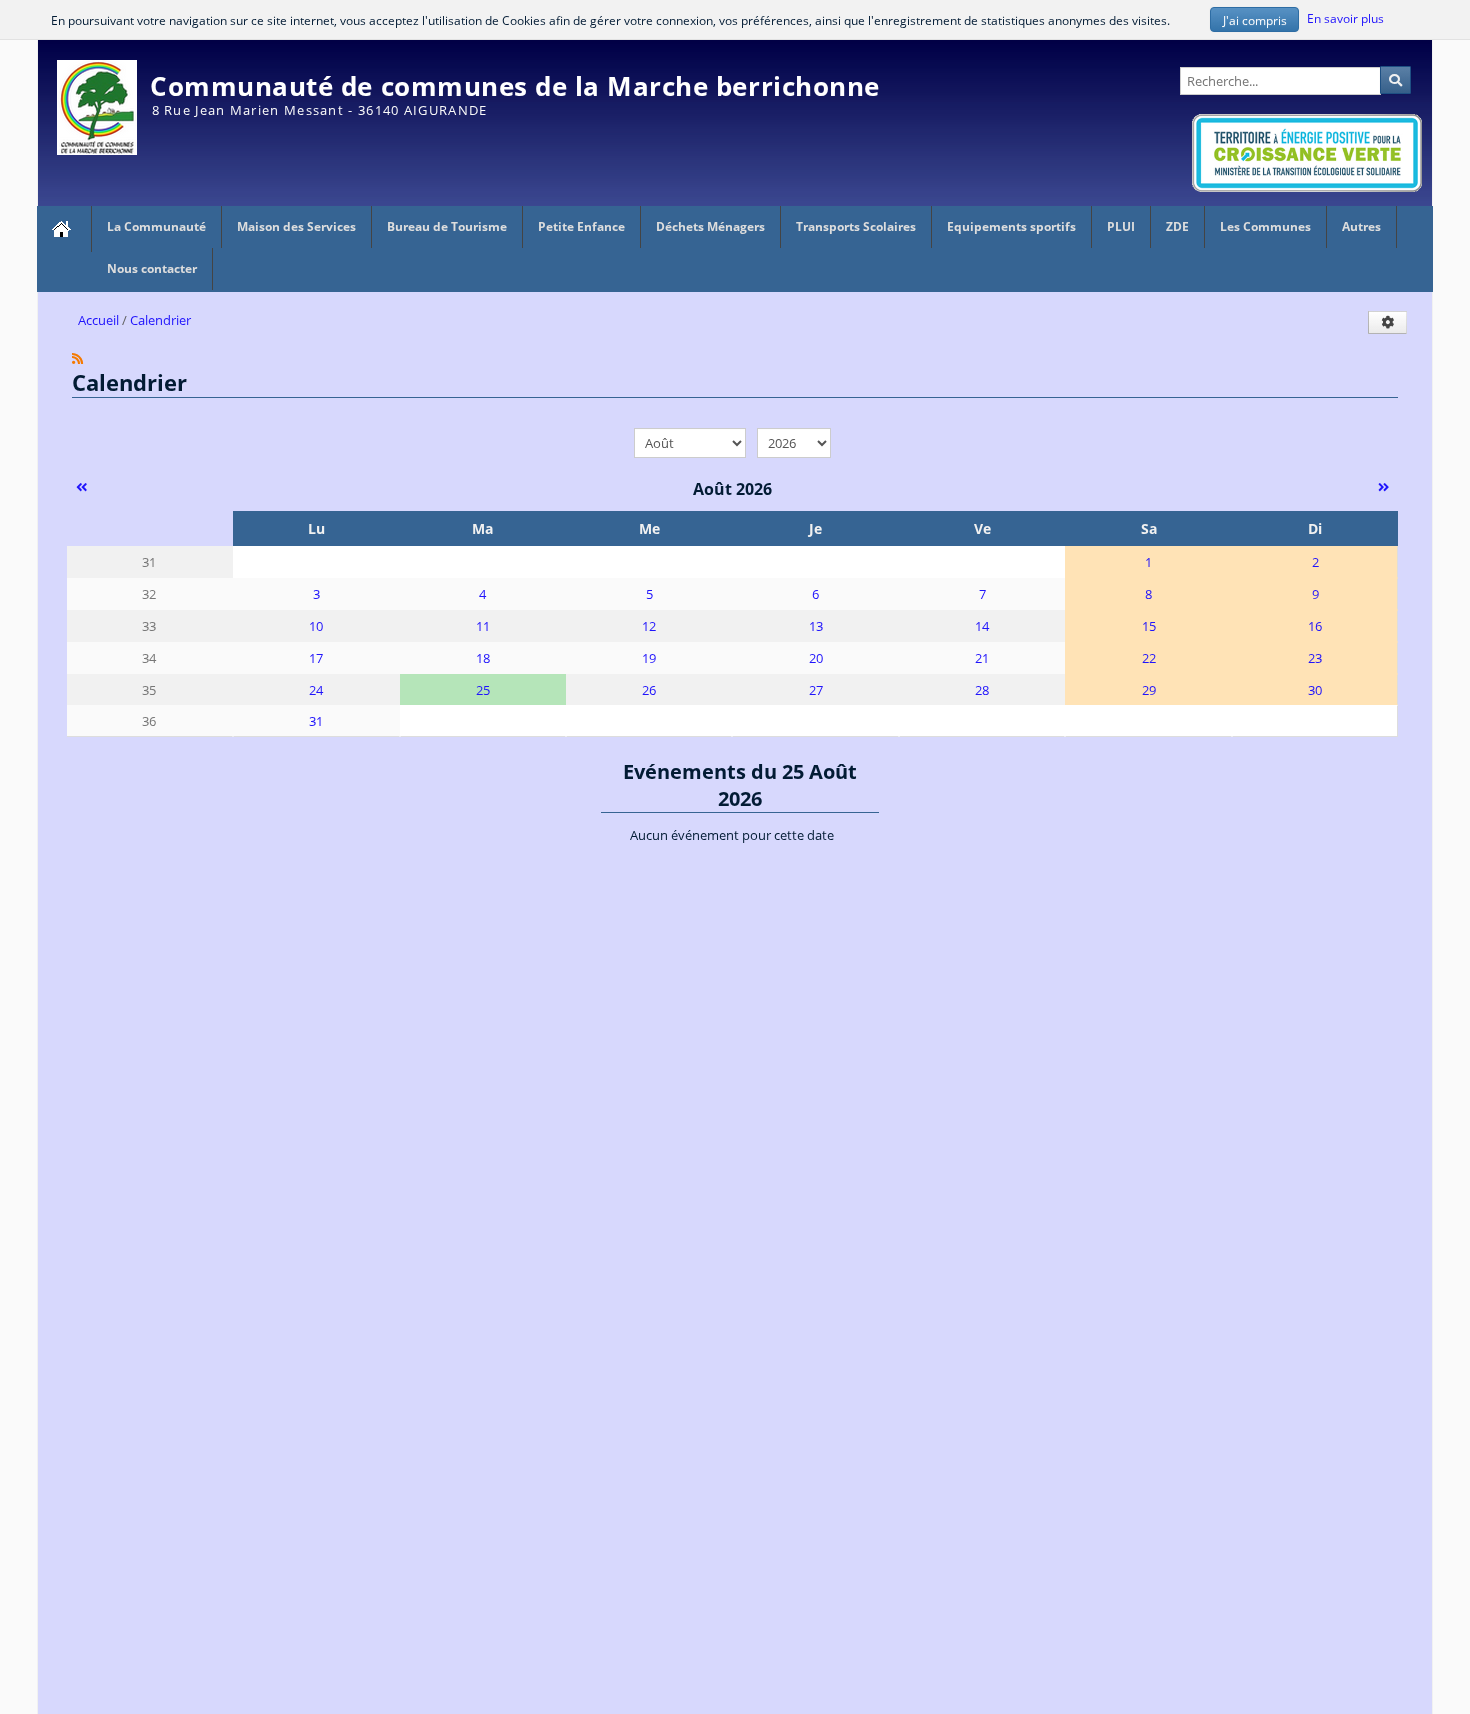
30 (1315, 690)
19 (649, 658)
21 (982, 658)
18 (483, 658)
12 (649, 626)
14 (982, 626)
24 (316, 690)
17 (316, 658)
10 (316, 626)
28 (982, 690)
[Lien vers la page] (64, 229)
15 (1149, 626)
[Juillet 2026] (81, 487)
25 (483, 690)
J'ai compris (1255, 20)
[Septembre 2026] (1384, 487)
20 (816, 658)
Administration (1387, 49)
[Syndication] (77, 358)
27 (816, 690)
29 (1149, 690)
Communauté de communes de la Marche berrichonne (514, 86)
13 (816, 626)
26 (649, 690)
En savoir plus (1345, 18)
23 (1315, 658)
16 (1315, 626)
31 (316, 721)
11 (483, 626)
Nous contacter (152, 268)
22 (1149, 658)
